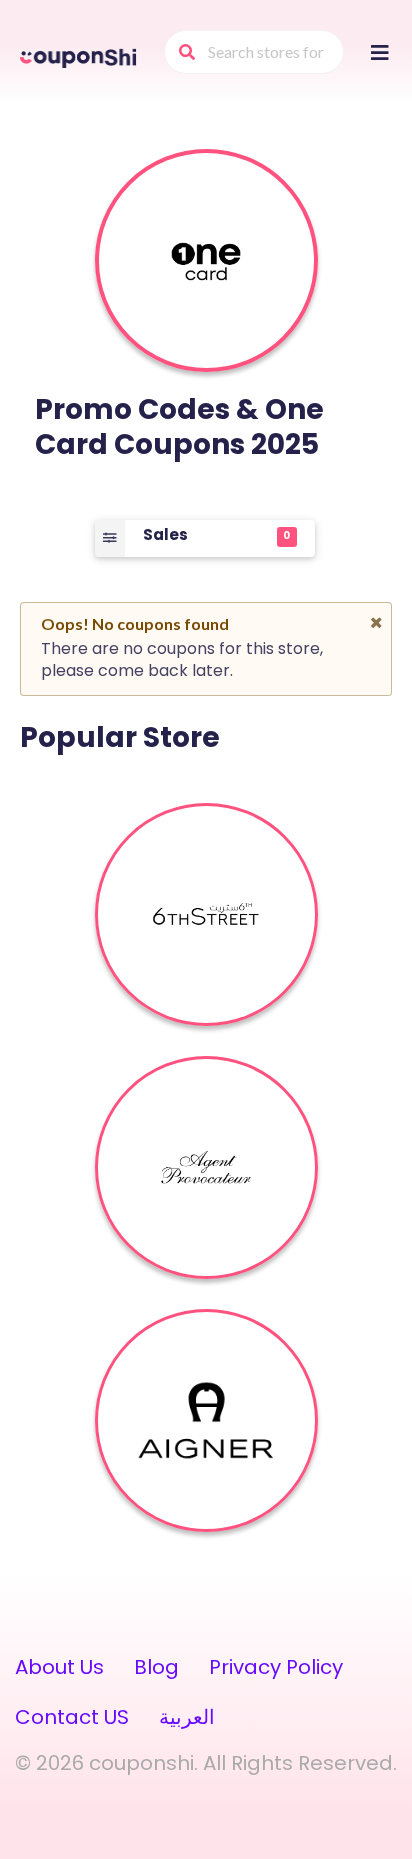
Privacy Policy (276, 1667)
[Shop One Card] (206, 261)
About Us (59, 1667)
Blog (156, 1667)
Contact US (72, 1717)
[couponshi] (80, 56)
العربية (187, 1717)
